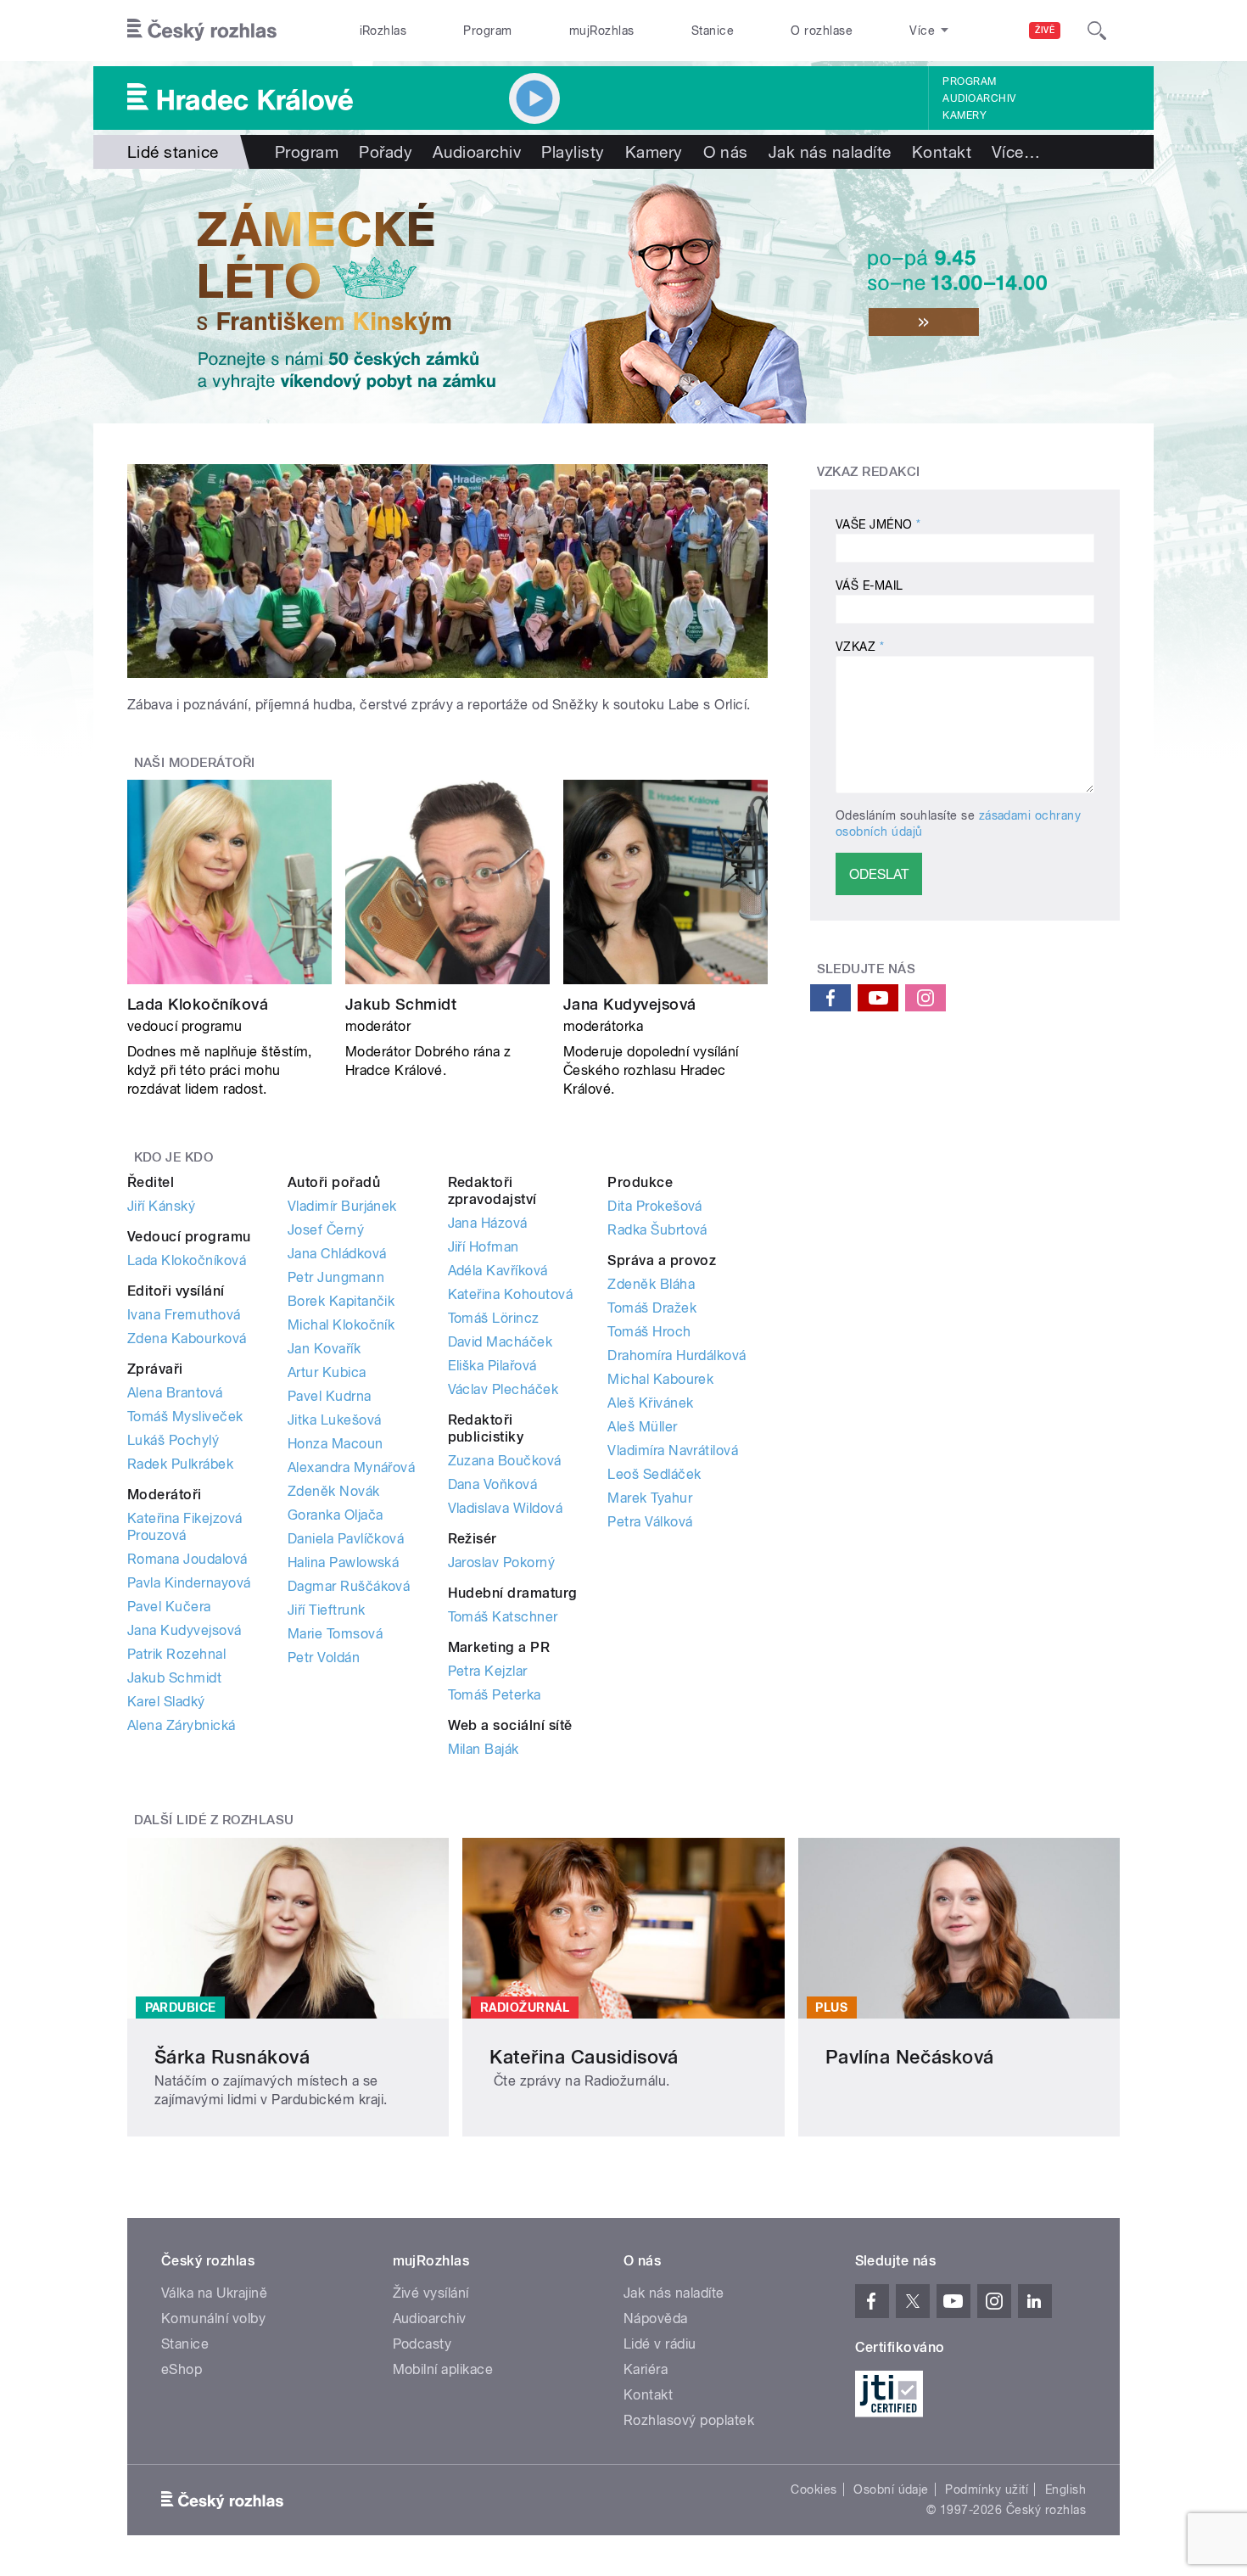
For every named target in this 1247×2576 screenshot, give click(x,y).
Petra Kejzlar (488, 1671)
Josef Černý (326, 1230)
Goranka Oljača (336, 1515)
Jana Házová (488, 1223)
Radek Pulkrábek (180, 1464)
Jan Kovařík (324, 1349)
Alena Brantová (175, 1393)
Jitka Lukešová (335, 1420)
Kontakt (942, 152)
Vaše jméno (878, 524)
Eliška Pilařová (492, 1366)
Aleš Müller (642, 1427)
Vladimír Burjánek (342, 1206)
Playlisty (573, 152)
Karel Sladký (166, 1702)
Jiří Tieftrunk (327, 1610)
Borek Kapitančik (341, 1301)
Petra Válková (650, 1522)
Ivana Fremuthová (184, 1315)
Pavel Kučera (169, 1607)
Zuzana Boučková (505, 1461)
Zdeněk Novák (334, 1491)
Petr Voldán (324, 1658)
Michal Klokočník (341, 1325)
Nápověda (656, 2318)
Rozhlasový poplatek (689, 2420)
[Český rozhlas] (202, 31)
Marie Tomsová (335, 1634)
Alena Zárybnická (182, 1725)
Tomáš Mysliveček (185, 1417)
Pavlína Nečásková (910, 2057)
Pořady (386, 152)
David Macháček (500, 1342)
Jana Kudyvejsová (630, 1004)
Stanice (713, 31)
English (1065, 2489)
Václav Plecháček (503, 1389)
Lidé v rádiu (660, 2344)
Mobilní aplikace (443, 2369)
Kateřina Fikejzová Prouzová (185, 1527)
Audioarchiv (979, 98)
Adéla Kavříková (498, 1271)
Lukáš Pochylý (173, 1440)
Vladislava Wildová (506, 1508)
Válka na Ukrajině (214, 2293)
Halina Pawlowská (344, 1562)
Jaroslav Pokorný (502, 1562)
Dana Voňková (493, 1484)
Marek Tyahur (650, 1498)
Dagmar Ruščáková (349, 1586)
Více (1016, 152)
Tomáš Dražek (652, 1308)
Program (487, 31)
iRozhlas (383, 31)
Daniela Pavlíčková (346, 1539)
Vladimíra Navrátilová (673, 1450)
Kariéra (646, 2369)
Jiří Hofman (484, 1247)
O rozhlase (822, 31)
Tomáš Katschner (503, 1617)
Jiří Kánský (161, 1206)
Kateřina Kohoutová (511, 1294)
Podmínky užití (987, 2489)
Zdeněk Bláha (651, 1284)
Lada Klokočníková (198, 1004)
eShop (182, 2369)
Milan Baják (484, 1749)
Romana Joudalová (187, 1559)
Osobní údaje (891, 2489)
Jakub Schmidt (401, 1004)
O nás (726, 152)
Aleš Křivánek (650, 1403)
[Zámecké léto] (623, 296)
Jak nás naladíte (830, 152)
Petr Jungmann (336, 1277)
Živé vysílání (431, 2293)
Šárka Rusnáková (232, 2057)
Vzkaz (860, 647)
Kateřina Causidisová (584, 2057)
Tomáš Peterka (495, 1695)
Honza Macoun (336, 1444)
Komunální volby (213, 2318)
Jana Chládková (337, 1254)
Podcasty (422, 2344)
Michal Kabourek (660, 1379)
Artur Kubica (327, 1372)
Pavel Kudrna (330, 1396)
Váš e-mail (870, 585)
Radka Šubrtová (657, 1230)
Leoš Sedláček (654, 1474)
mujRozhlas (602, 31)
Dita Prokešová (655, 1206)
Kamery (965, 115)
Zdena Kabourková (187, 1338)
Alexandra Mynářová (352, 1467)
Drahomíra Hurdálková (677, 1355)
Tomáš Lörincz (494, 1318)
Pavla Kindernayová (189, 1583)
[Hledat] (1097, 31)
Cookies (814, 2489)
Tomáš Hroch (649, 1332)
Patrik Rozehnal (176, 1654)
